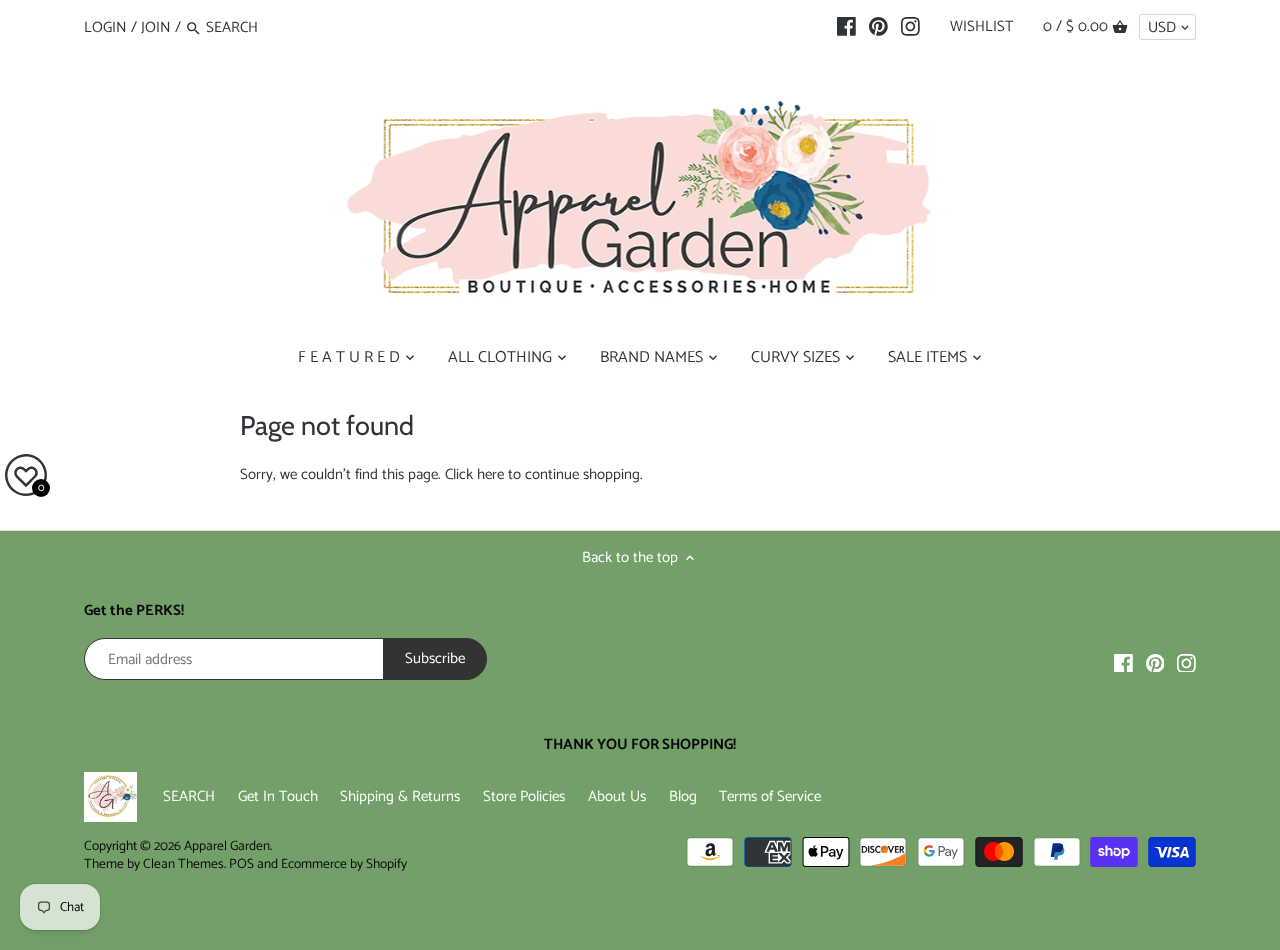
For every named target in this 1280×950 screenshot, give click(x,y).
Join (156, 27)
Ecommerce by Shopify (344, 864)
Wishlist (981, 26)
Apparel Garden (227, 846)
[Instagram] (910, 27)
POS (241, 864)
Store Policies (524, 796)
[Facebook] (846, 27)
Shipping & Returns (400, 796)
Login (105, 27)
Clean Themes (183, 864)
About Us (617, 796)
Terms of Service (770, 796)
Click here (474, 474)
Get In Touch (278, 796)
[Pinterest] (878, 27)
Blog (683, 796)
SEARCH (189, 796)
